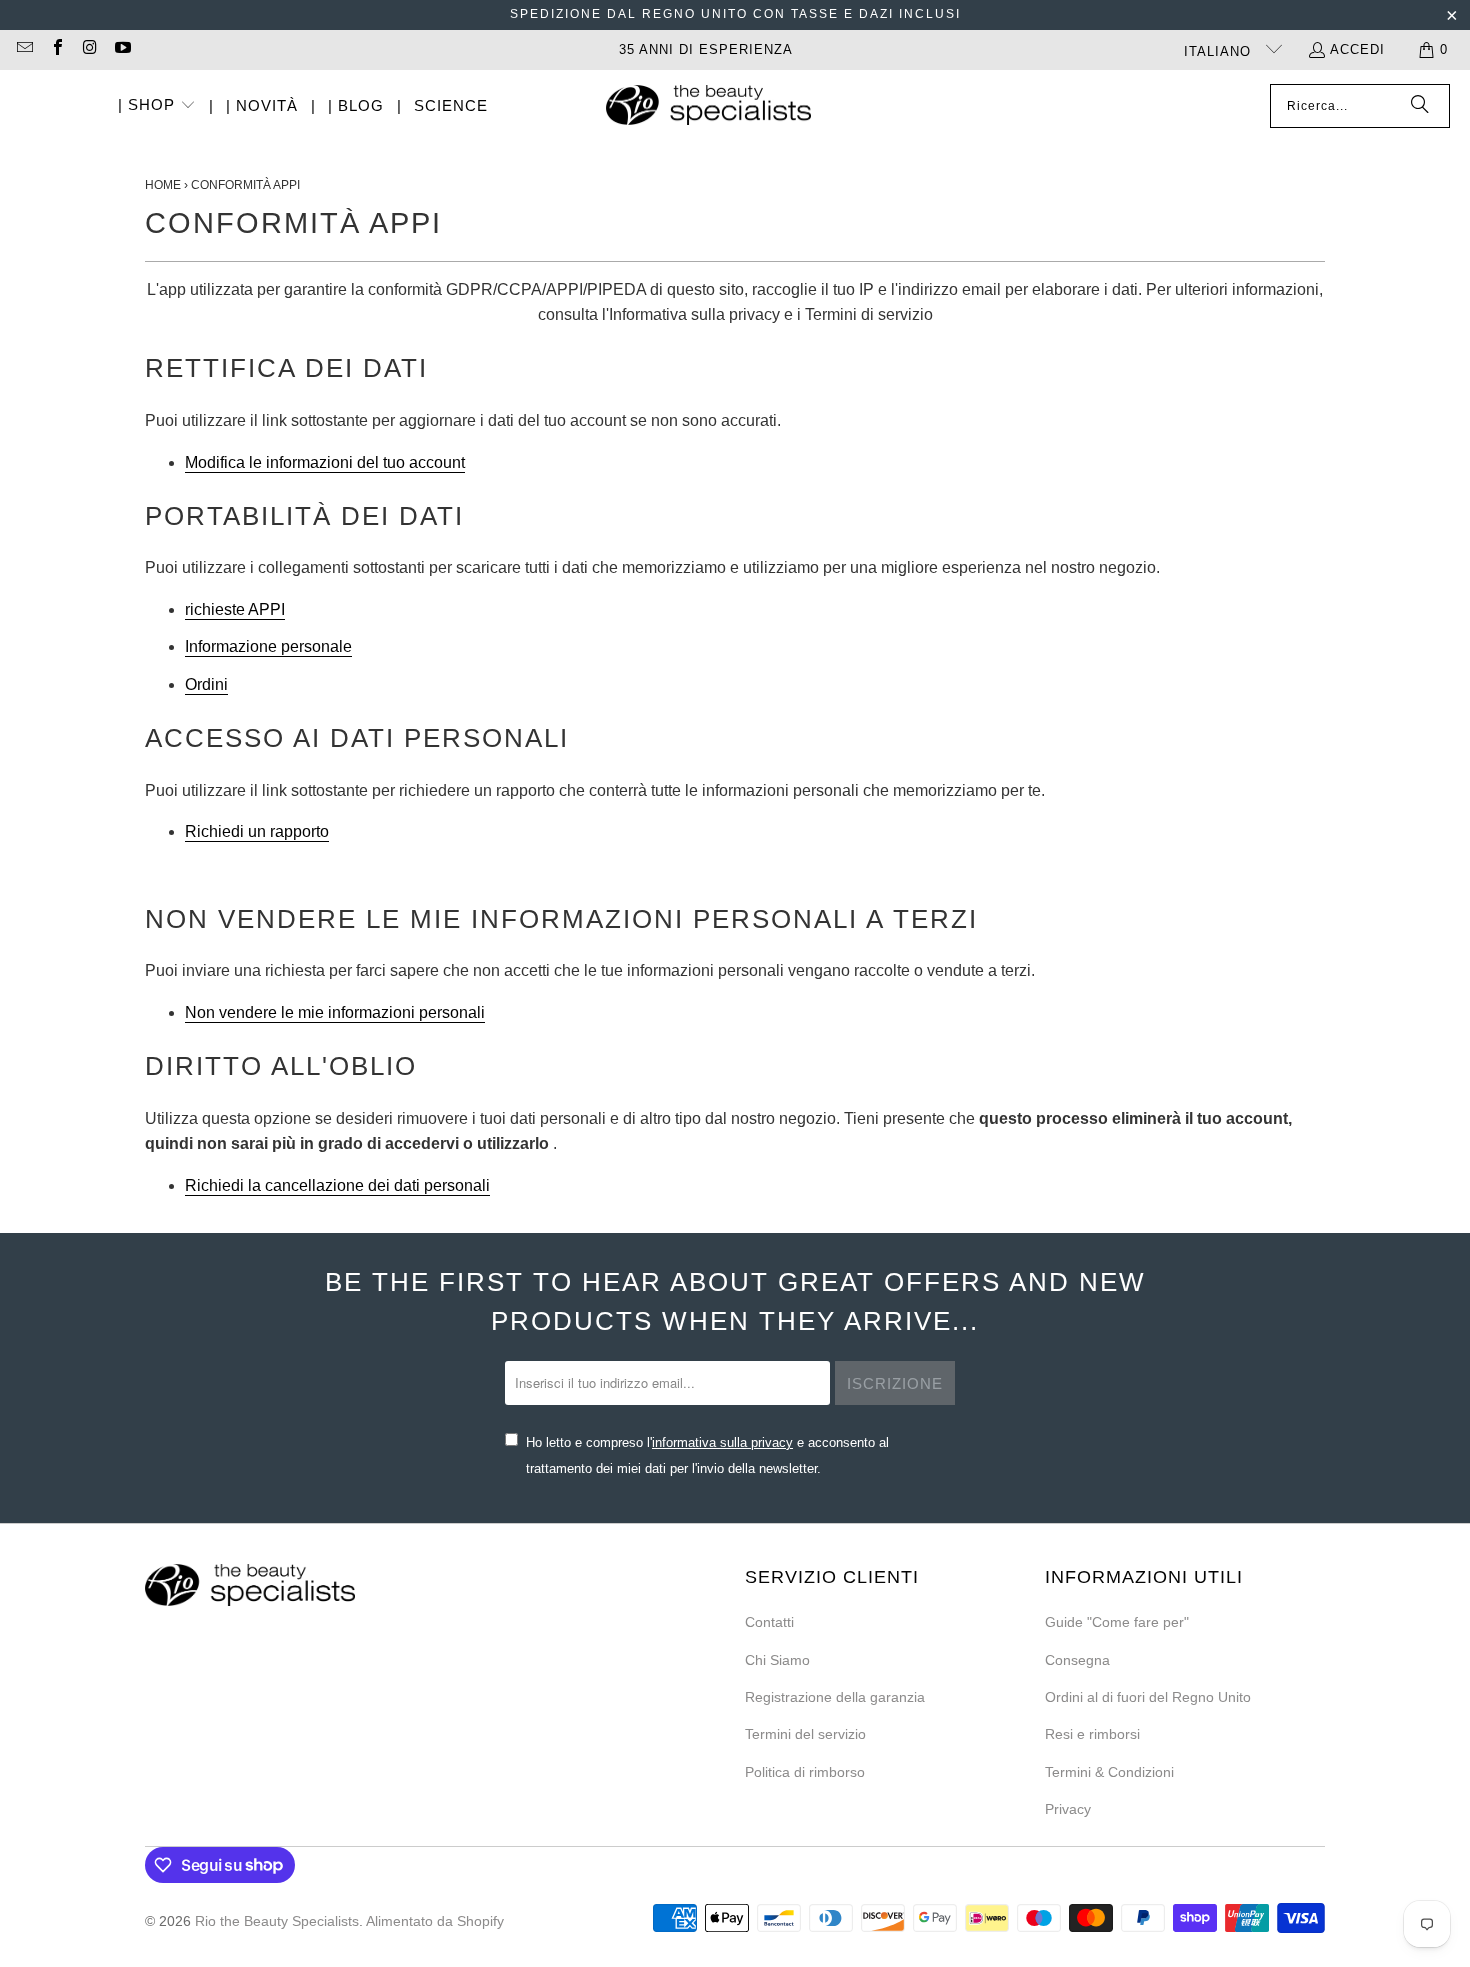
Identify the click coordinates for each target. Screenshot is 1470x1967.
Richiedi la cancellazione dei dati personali (337, 1185)
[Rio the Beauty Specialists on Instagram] (89, 49)
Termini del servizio (805, 1734)
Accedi (1357, 49)
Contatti (769, 1622)
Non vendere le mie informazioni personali (335, 1012)
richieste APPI (235, 609)
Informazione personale (268, 646)
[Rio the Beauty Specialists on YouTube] (121, 49)
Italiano (1220, 51)
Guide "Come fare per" (1117, 1622)
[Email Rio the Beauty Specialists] (24, 49)
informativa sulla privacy (722, 1442)
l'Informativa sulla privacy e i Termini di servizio (767, 314)
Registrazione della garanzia (835, 1697)
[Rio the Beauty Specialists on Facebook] (56, 49)
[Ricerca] (1420, 106)
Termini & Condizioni (1109, 1772)
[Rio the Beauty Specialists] (708, 107)
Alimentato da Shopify (435, 1921)
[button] (157, 106)
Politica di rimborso (805, 1772)
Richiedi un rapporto (257, 831)
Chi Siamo (777, 1660)
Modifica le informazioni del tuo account (325, 462)
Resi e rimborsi (1092, 1734)
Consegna (1077, 1660)
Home (163, 185)
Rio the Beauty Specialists (277, 1921)
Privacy (1068, 1809)
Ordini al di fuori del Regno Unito (1148, 1697)
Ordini (206, 684)
